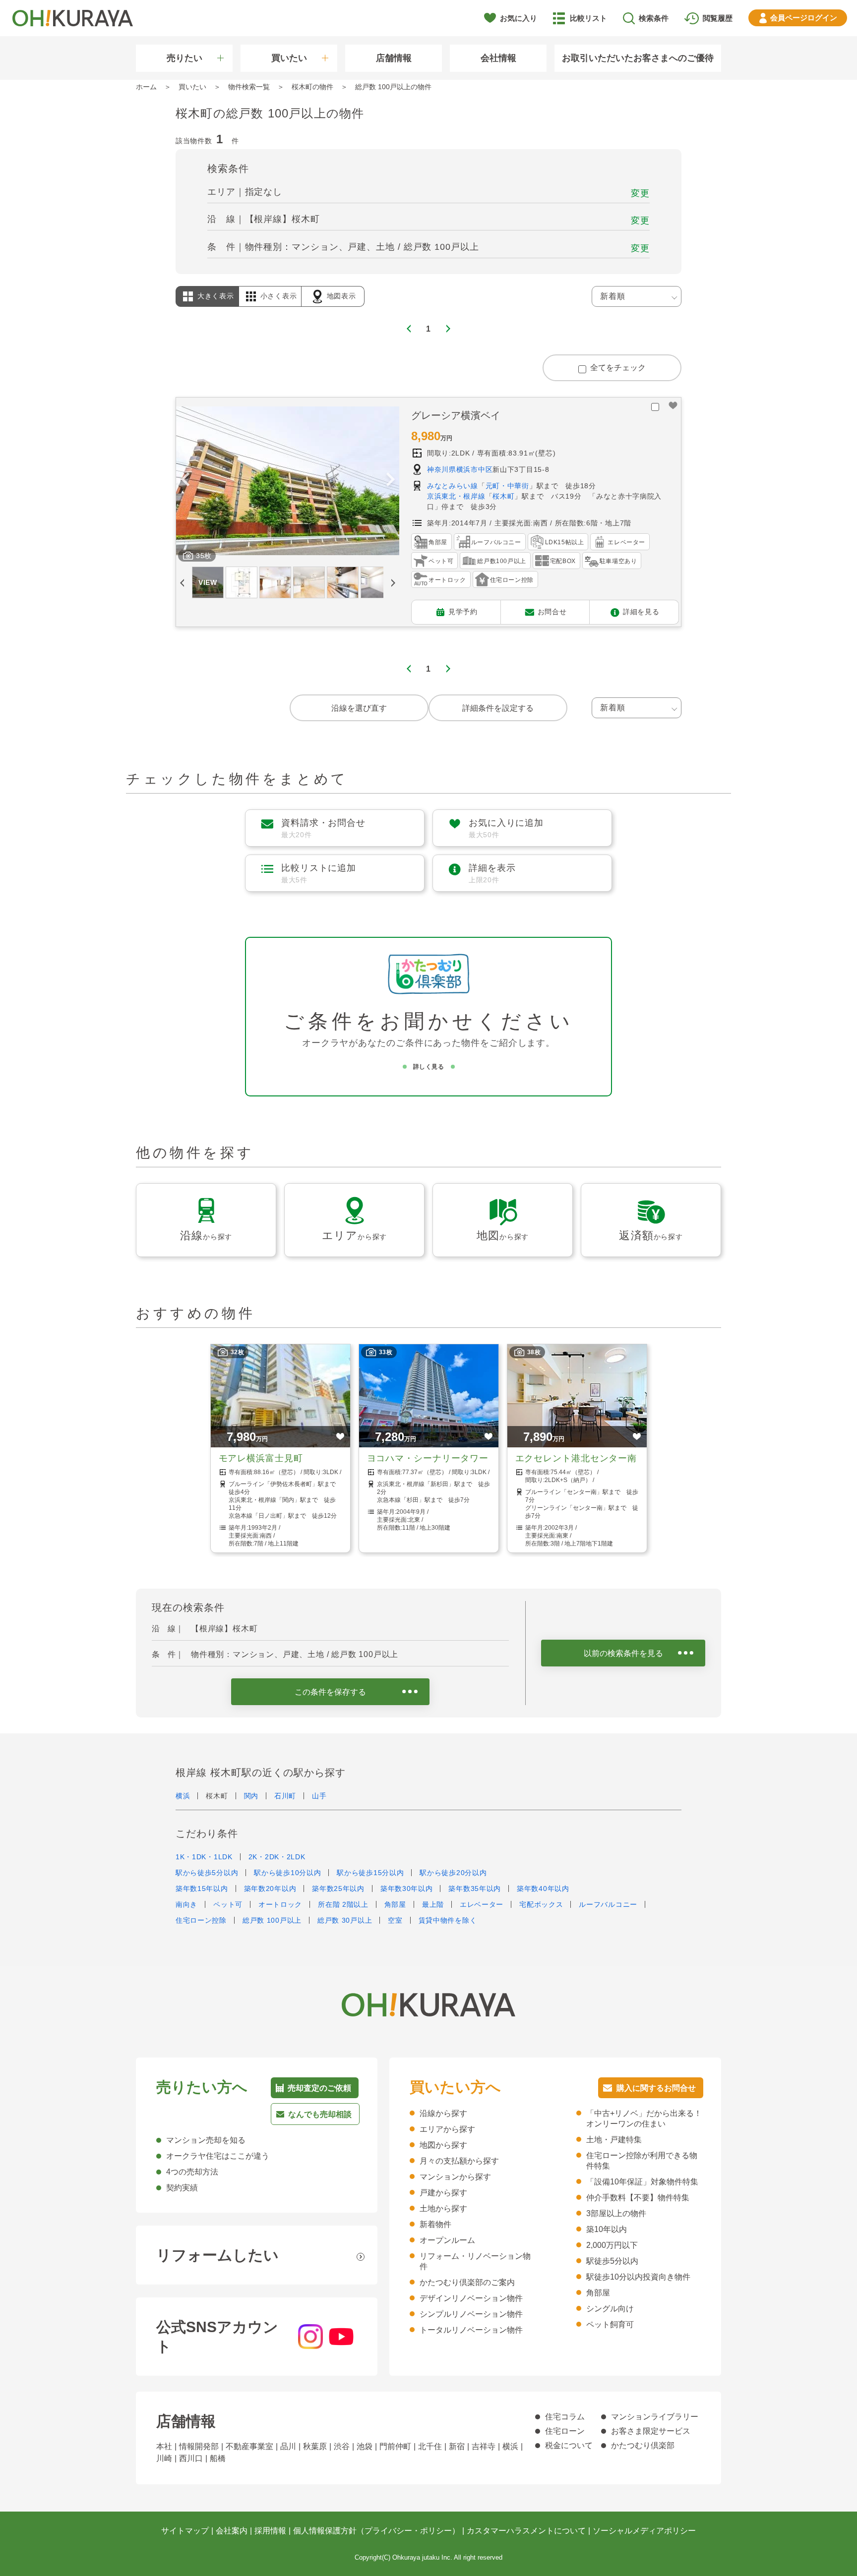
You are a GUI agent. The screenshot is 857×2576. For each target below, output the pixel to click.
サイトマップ (185, 2531)
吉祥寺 (484, 2446)
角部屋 (395, 1904)
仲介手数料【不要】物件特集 (638, 2198)
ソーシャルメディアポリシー (644, 2531)
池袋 (365, 2446)
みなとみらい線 (453, 486)
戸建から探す (443, 2193)
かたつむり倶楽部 (643, 2445)
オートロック (280, 1904)
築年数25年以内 (338, 1889)
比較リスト (588, 18)
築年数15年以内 (202, 1889)
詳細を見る (641, 611)
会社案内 (232, 2531)
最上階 (433, 1904)
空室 (395, 1920)
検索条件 (654, 18)
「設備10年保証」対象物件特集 (642, 2182)
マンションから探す (455, 2177)
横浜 (183, 1796)
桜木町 (503, 496)
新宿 (457, 2446)
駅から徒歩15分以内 (370, 1873)
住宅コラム (565, 2417)
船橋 (218, 2458)
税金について (569, 2445)
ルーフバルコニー (608, 1904)
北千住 (430, 2446)
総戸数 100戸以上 (272, 1920)
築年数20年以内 (270, 1889)
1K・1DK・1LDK (204, 1857)
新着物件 (435, 2224)
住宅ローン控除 (201, 1920)
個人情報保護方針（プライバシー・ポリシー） (376, 2531)
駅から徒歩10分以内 (287, 1873)
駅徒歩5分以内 (612, 2261)
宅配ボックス (541, 1904)
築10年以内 (607, 2229)
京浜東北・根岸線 (456, 496)
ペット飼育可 (610, 2324)
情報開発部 (199, 2446)
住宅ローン (565, 2431)
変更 (640, 193)
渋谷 (342, 2446)
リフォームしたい (217, 2255)
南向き (186, 1904)
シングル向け (610, 2309)
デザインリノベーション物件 (471, 2298)
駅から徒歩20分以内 (453, 1873)
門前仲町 (395, 2446)
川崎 (164, 2458)
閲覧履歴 (718, 18)
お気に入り (519, 18)
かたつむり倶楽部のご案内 (467, 2282)
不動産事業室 (249, 2446)
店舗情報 (394, 58)
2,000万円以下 (612, 2245)
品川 (288, 2446)
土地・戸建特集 (614, 2140)
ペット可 (228, 1904)
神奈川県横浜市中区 (460, 469)
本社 (164, 2446)
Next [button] (390, 481)
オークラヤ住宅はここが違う (218, 2156)
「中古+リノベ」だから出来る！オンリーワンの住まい (644, 2118)
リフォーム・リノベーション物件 (475, 2261)
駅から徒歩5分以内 (207, 1873)
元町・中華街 (507, 486)
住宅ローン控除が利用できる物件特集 (642, 2161)
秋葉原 (315, 2446)
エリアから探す (447, 2129)
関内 (251, 1796)
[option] (288, 481)
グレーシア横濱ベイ (456, 415)
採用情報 (270, 2531)
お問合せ (552, 611)
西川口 (191, 2458)
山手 (319, 1796)
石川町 (285, 1796)
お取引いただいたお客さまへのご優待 (638, 58)
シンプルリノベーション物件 (471, 2314)
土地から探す (443, 2208)
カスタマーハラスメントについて (526, 2531)
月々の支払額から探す (459, 2161)
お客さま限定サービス (651, 2431)
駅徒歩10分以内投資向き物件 (638, 2277)
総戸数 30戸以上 (345, 1920)
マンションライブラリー (655, 2417)
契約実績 (182, 2188)
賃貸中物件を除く (448, 1920)
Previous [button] (185, 481)
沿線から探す (443, 2113)
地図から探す (443, 2145)
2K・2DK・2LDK (277, 1857)
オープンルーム (447, 2240)
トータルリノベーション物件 (471, 2330)
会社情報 (498, 58)
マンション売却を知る (206, 2140)
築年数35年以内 (475, 1889)
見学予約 (463, 611)
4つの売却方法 (192, 2172)
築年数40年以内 (543, 1889)
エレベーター (482, 1904)
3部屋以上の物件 (616, 2213)
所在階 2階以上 (343, 1904)
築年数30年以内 (407, 1889)
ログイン (804, 18)
